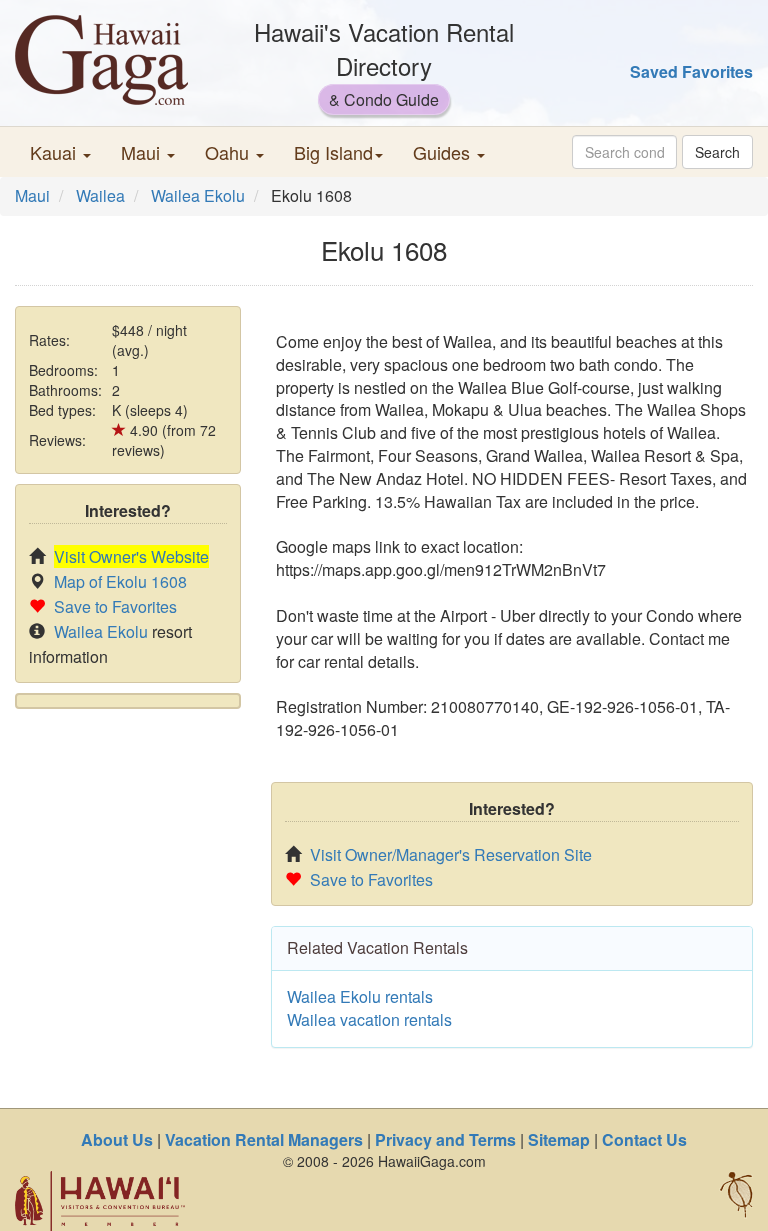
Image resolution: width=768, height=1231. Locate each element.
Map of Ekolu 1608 (120, 581)
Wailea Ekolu (198, 195)
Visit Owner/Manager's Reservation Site (451, 854)
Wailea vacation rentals (369, 1019)
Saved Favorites (691, 71)
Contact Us (644, 1139)
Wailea (100, 195)
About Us (117, 1139)
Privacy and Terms (445, 1139)
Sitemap (559, 1139)
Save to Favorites (115, 606)
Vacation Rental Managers (264, 1139)
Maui (32, 195)
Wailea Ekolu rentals (360, 996)
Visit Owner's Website (131, 556)
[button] (60, 152)
